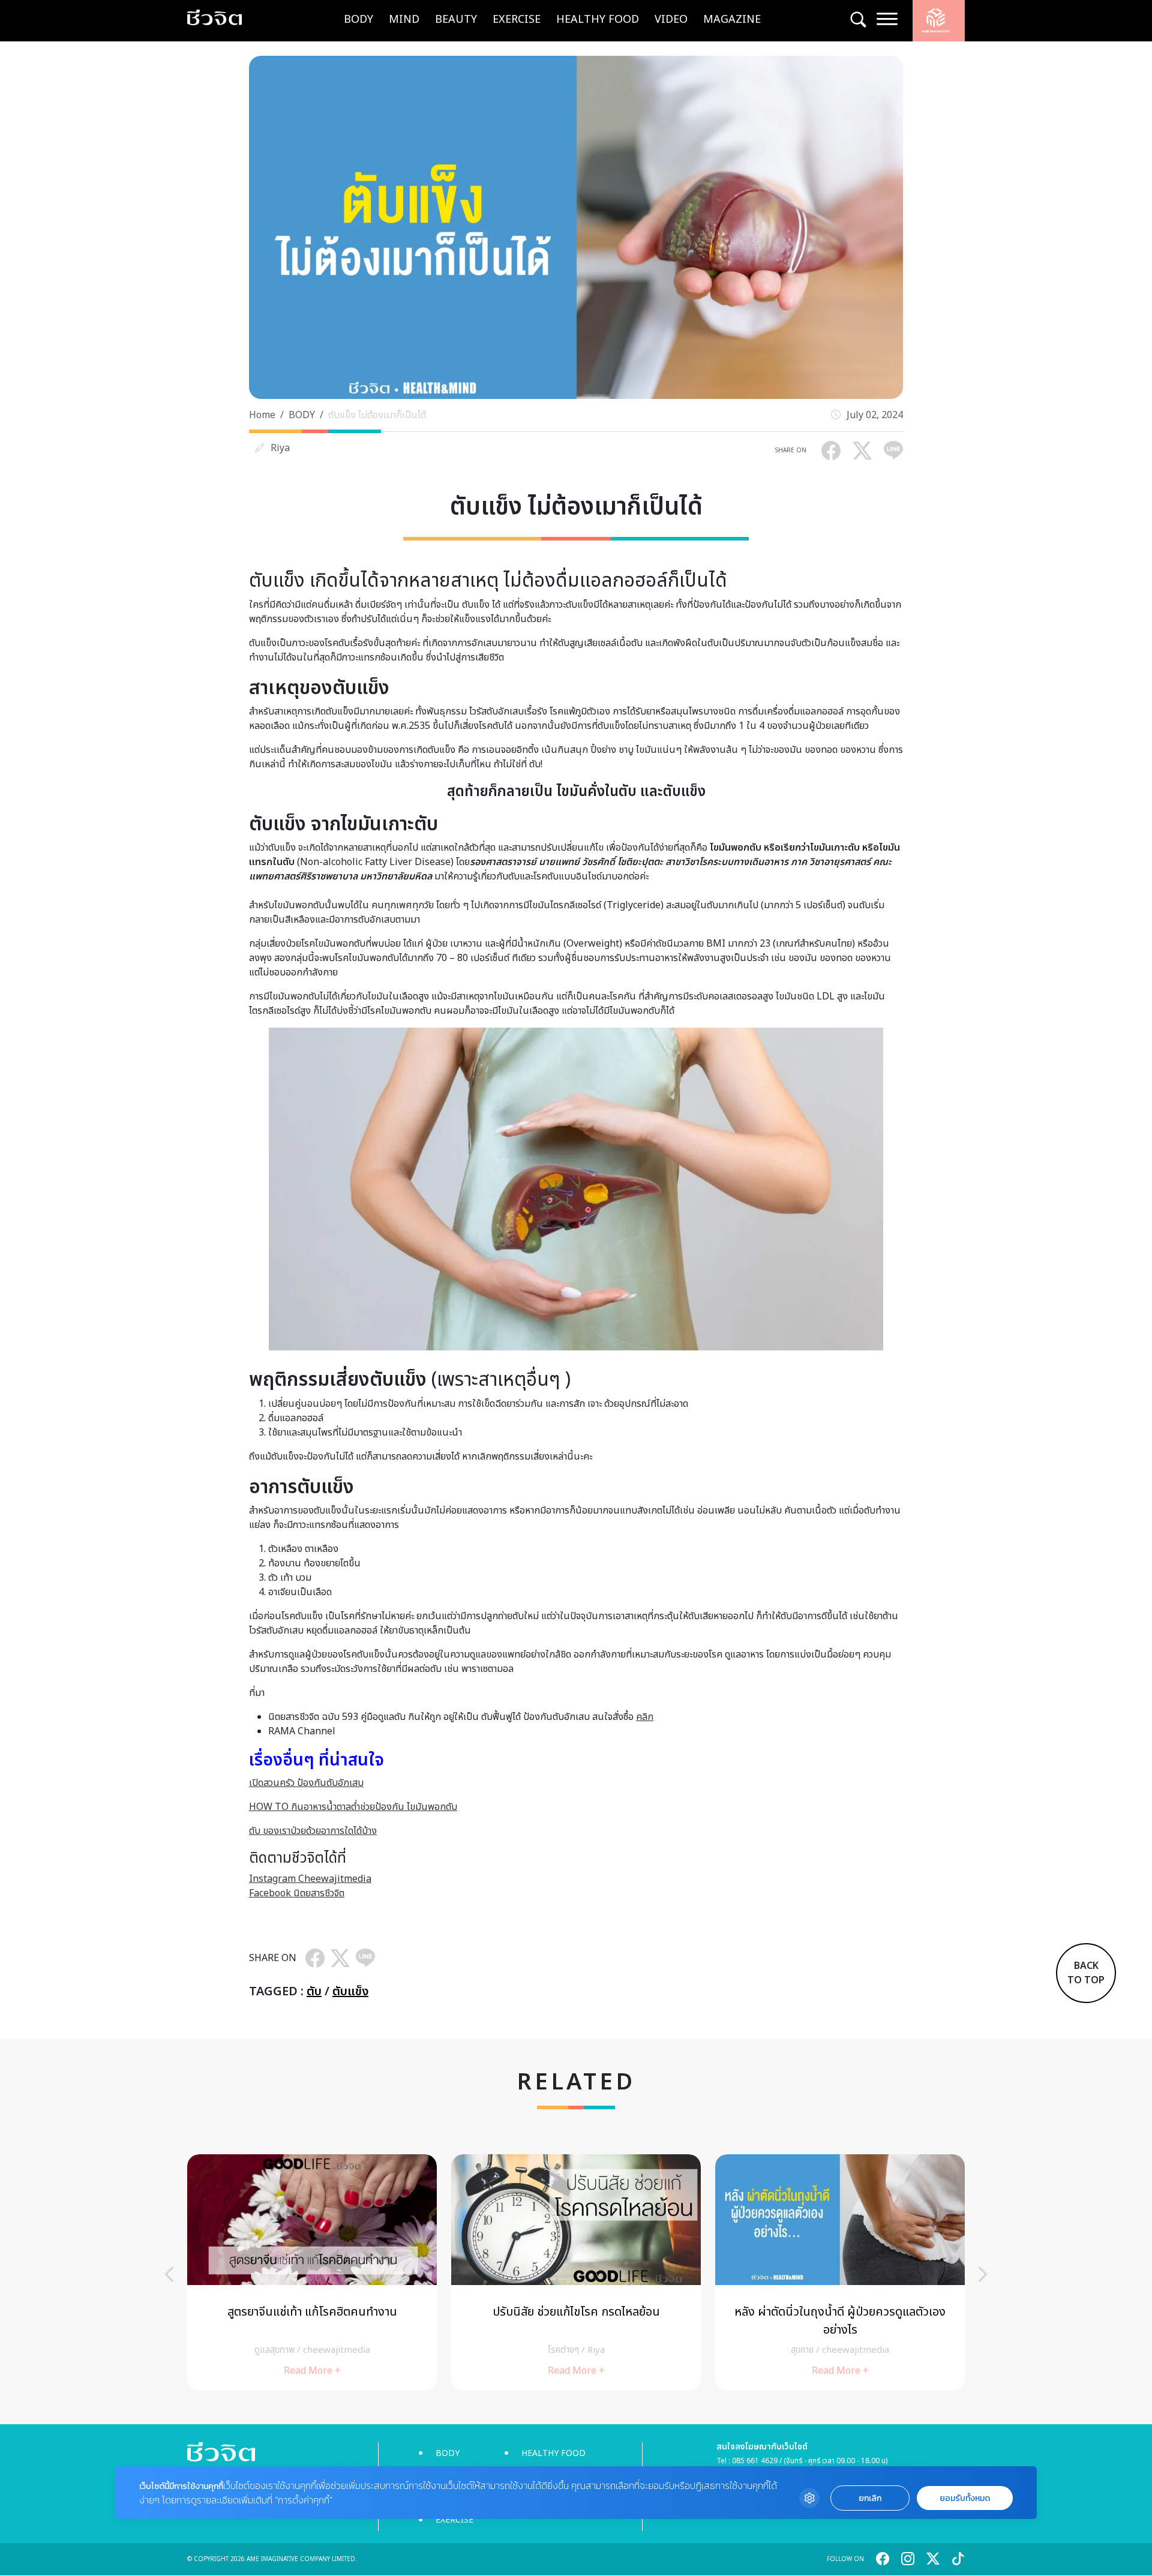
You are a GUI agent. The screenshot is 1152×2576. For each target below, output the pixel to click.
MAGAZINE (732, 19)
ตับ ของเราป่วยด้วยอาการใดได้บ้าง (313, 1831)
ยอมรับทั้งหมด (965, 2498)
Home (262, 415)
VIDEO (671, 19)
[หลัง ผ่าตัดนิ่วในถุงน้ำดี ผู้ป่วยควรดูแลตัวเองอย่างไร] (840, 2272)
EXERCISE (517, 19)
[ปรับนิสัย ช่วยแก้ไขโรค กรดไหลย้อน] (576, 2272)
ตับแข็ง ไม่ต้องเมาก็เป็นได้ (377, 415)
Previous (169, 2274)
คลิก (645, 1717)
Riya (280, 448)
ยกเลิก (870, 2498)
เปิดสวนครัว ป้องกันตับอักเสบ (306, 1783)
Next (983, 2274)
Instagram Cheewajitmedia (310, 1879)
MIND (404, 19)
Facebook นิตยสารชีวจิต (297, 1893)
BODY (358, 19)
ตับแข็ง (350, 1992)
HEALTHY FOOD (598, 19)
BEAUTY (456, 19)
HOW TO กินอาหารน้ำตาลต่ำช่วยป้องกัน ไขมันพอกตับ (353, 1807)
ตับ (314, 1992)
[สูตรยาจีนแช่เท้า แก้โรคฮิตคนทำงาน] (312, 2272)
